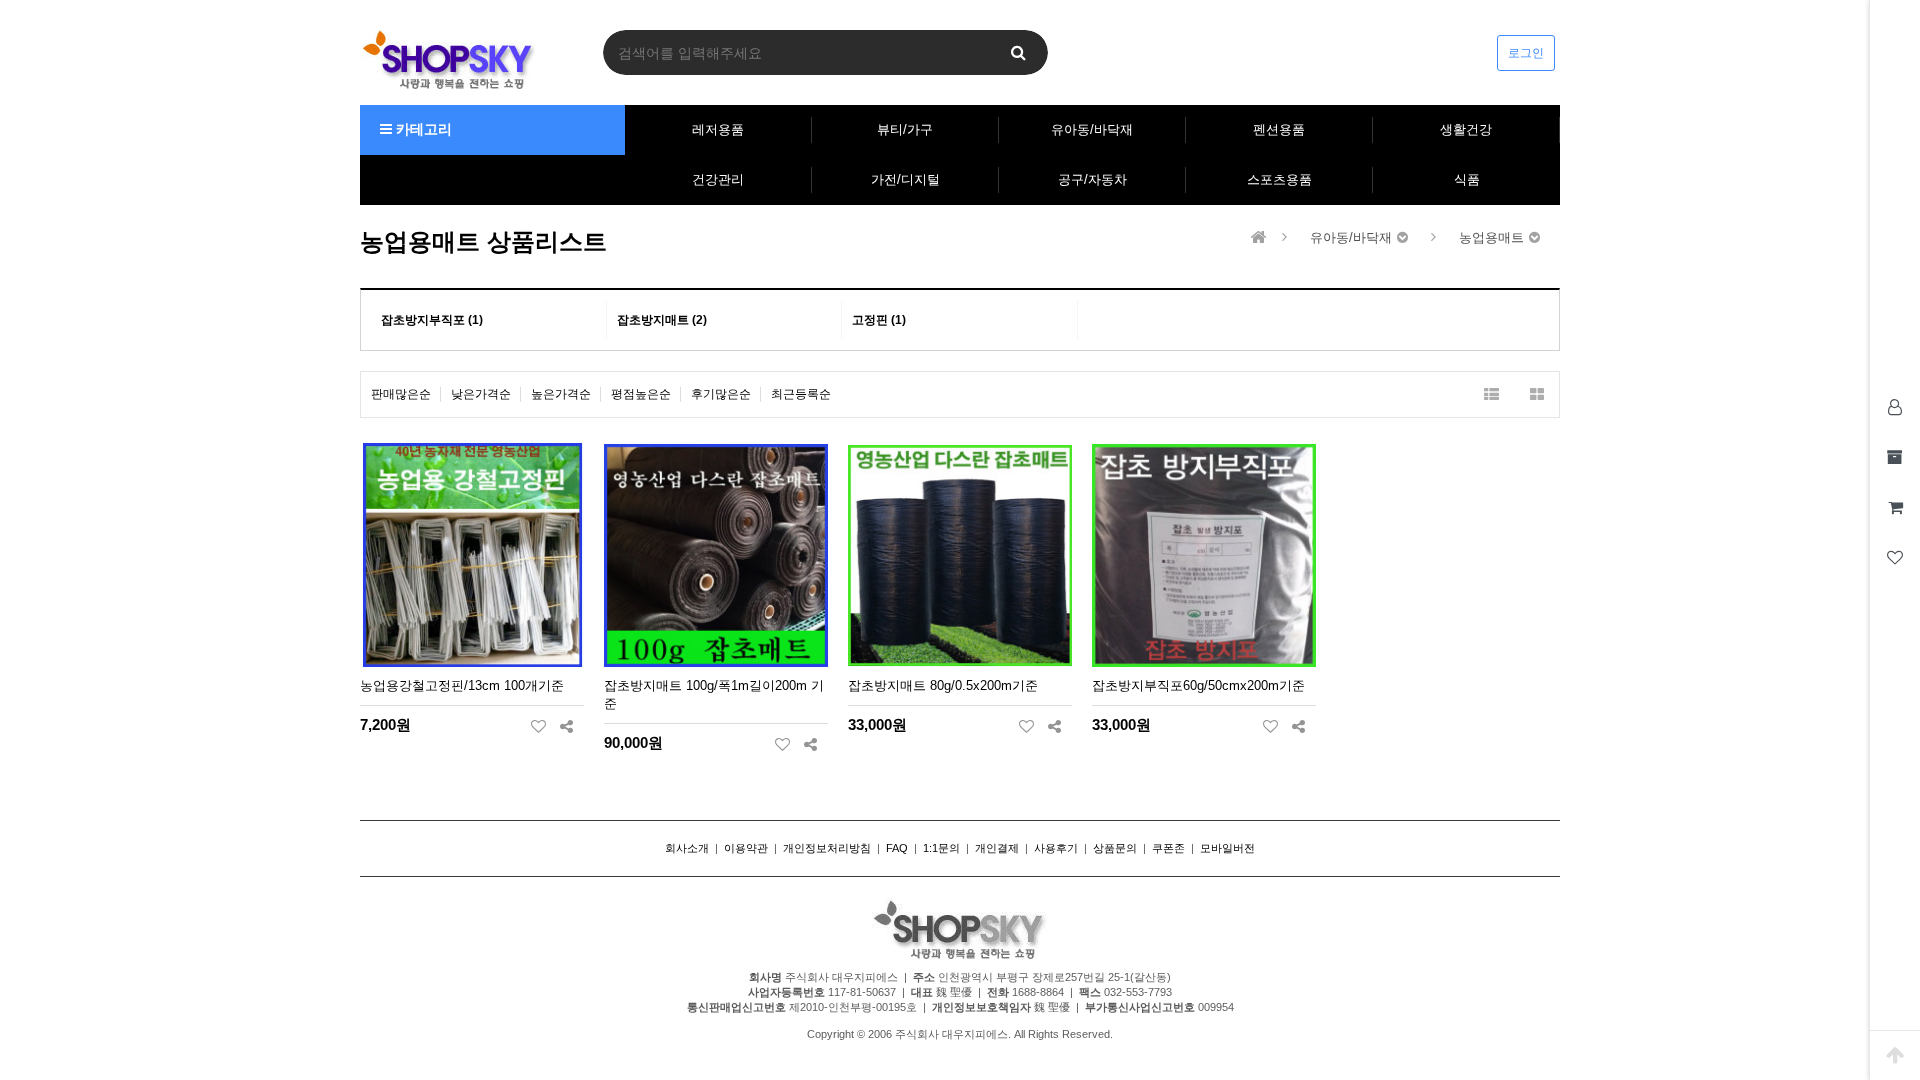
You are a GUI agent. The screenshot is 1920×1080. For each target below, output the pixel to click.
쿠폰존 (1168, 848)
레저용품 (718, 129)
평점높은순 (641, 394)
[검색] (1018, 52)
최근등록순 (801, 394)
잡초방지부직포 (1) (432, 320)
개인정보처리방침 (827, 848)
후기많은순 (721, 394)
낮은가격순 (481, 394)
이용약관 (746, 848)
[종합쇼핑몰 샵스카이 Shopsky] (449, 59)
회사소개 (687, 848)
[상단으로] (1895, 1055)
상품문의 (1115, 848)
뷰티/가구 (905, 129)
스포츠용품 (1279, 179)
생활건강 (1466, 129)
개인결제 (997, 848)
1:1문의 (941, 848)
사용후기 (1056, 848)
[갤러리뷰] (1536, 394)
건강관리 (718, 179)
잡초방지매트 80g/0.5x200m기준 (943, 685)
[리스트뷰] (1491, 394)
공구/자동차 (1092, 179)
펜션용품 (1279, 129)
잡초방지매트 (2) (662, 320)
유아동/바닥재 (1092, 129)
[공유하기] (566, 726)
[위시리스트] (538, 726)
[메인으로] (1259, 237)
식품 (1467, 179)
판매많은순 (401, 394)
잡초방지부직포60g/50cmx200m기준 (1198, 685)
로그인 (1526, 53)
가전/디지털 (905, 179)
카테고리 (422, 129)
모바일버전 (1227, 848)
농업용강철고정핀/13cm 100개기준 (462, 685)
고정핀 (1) (879, 320)
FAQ (897, 848)
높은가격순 (561, 394)
